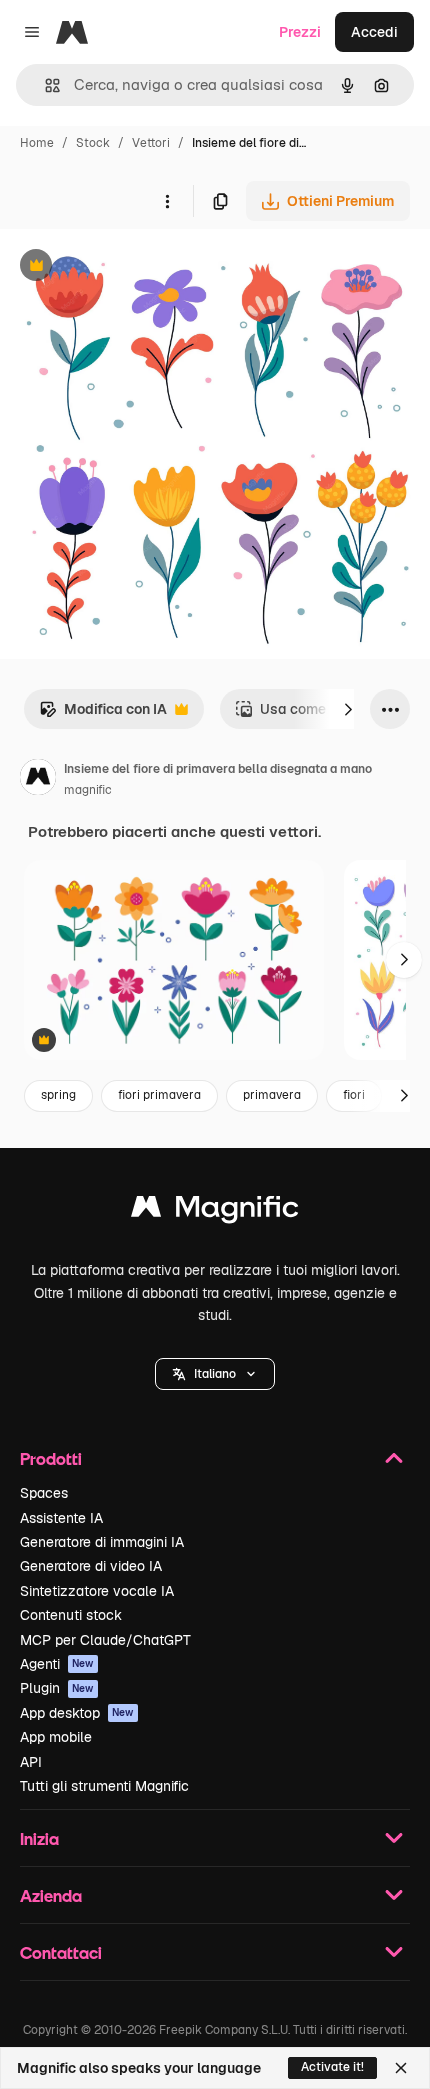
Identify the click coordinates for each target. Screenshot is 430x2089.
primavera (272, 1095)
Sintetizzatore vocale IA (97, 1591)
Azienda (51, 1895)
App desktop (77, 1713)
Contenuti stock (71, 1615)
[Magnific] (215, 1211)
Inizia (39, 1838)
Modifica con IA (103, 714)
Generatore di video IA (91, 1566)
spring (58, 1095)
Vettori (151, 143)
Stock (93, 143)
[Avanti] (348, 709)
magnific (88, 790)
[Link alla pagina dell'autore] (38, 780)
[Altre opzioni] (167, 201)
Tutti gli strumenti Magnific (104, 1786)
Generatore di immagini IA (102, 1542)
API (31, 1762)
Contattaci (61, 1952)
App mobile (56, 1737)
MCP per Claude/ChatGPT (105, 1640)
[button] (215, 1374)
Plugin (57, 1688)
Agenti (57, 1664)
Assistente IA (61, 1518)
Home (37, 143)
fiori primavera (159, 1095)
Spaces (44, 1493)
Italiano (215, 1374)
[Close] (401, 2068)
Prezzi (300, 32)
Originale (132, 267)
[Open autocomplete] (44, 85)
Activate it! (332, 2067)
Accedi (374, 32)
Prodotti (51, 1458)
